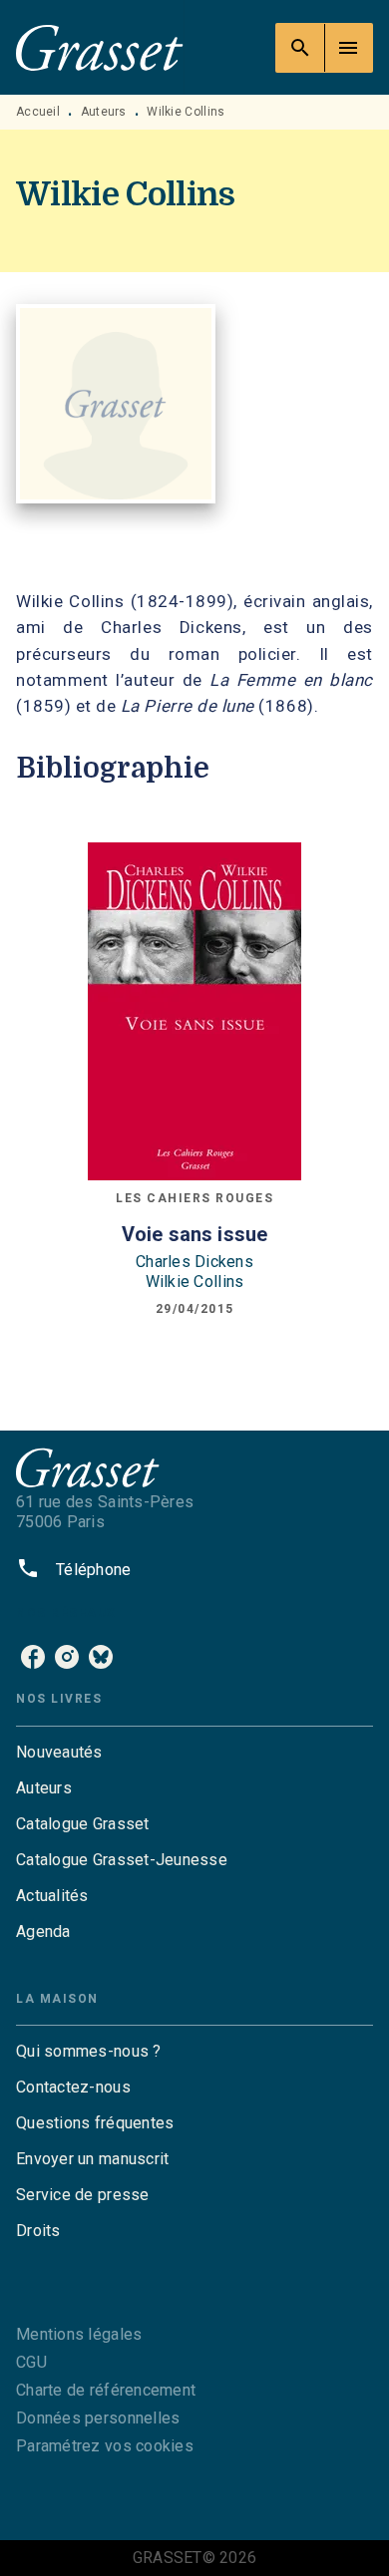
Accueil (38, 112)
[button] (194, 1753)
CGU (31, 2362)
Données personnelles (98, 2418)
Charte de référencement (106, 2390)
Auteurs (104, 112)
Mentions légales (79, 2334)
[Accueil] (100, 47)
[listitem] (33, 1657)
